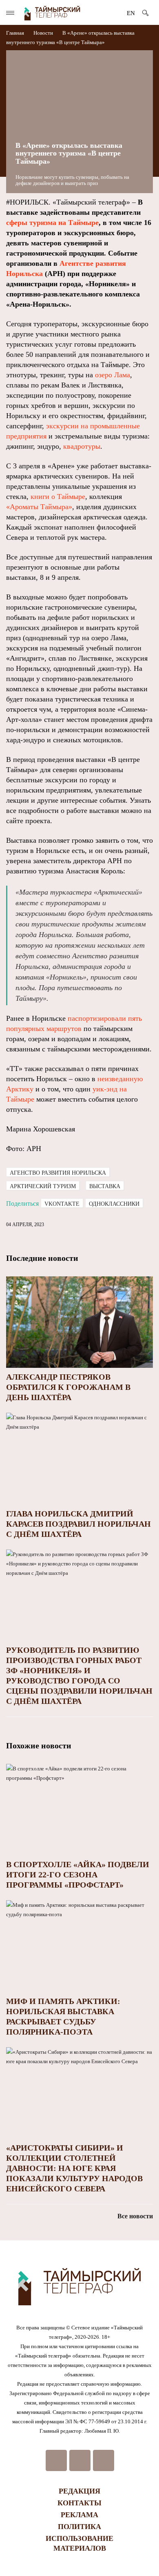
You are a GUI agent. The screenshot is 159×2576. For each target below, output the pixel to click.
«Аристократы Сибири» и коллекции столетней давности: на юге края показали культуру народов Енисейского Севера (74, 2168)
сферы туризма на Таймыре (52, 223)
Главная (16, 33)
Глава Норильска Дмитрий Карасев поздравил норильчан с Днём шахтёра (78, 1524)
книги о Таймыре (58, 496)
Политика (79, 2527)
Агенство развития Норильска (58, 1173)
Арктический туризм (43, 1186)
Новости (43, 33)
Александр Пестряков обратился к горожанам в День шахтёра (68, 1387)
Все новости (135, 2216)
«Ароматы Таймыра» (39, 507)
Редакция (79, 2491)
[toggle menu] (10, 13)
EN (131, 13)
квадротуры (82, 446)
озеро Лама (113, 375)
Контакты (79, 2503)
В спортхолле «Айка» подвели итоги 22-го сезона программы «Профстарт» (78, 1875)
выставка (105, 1186)
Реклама (79, 2515)
